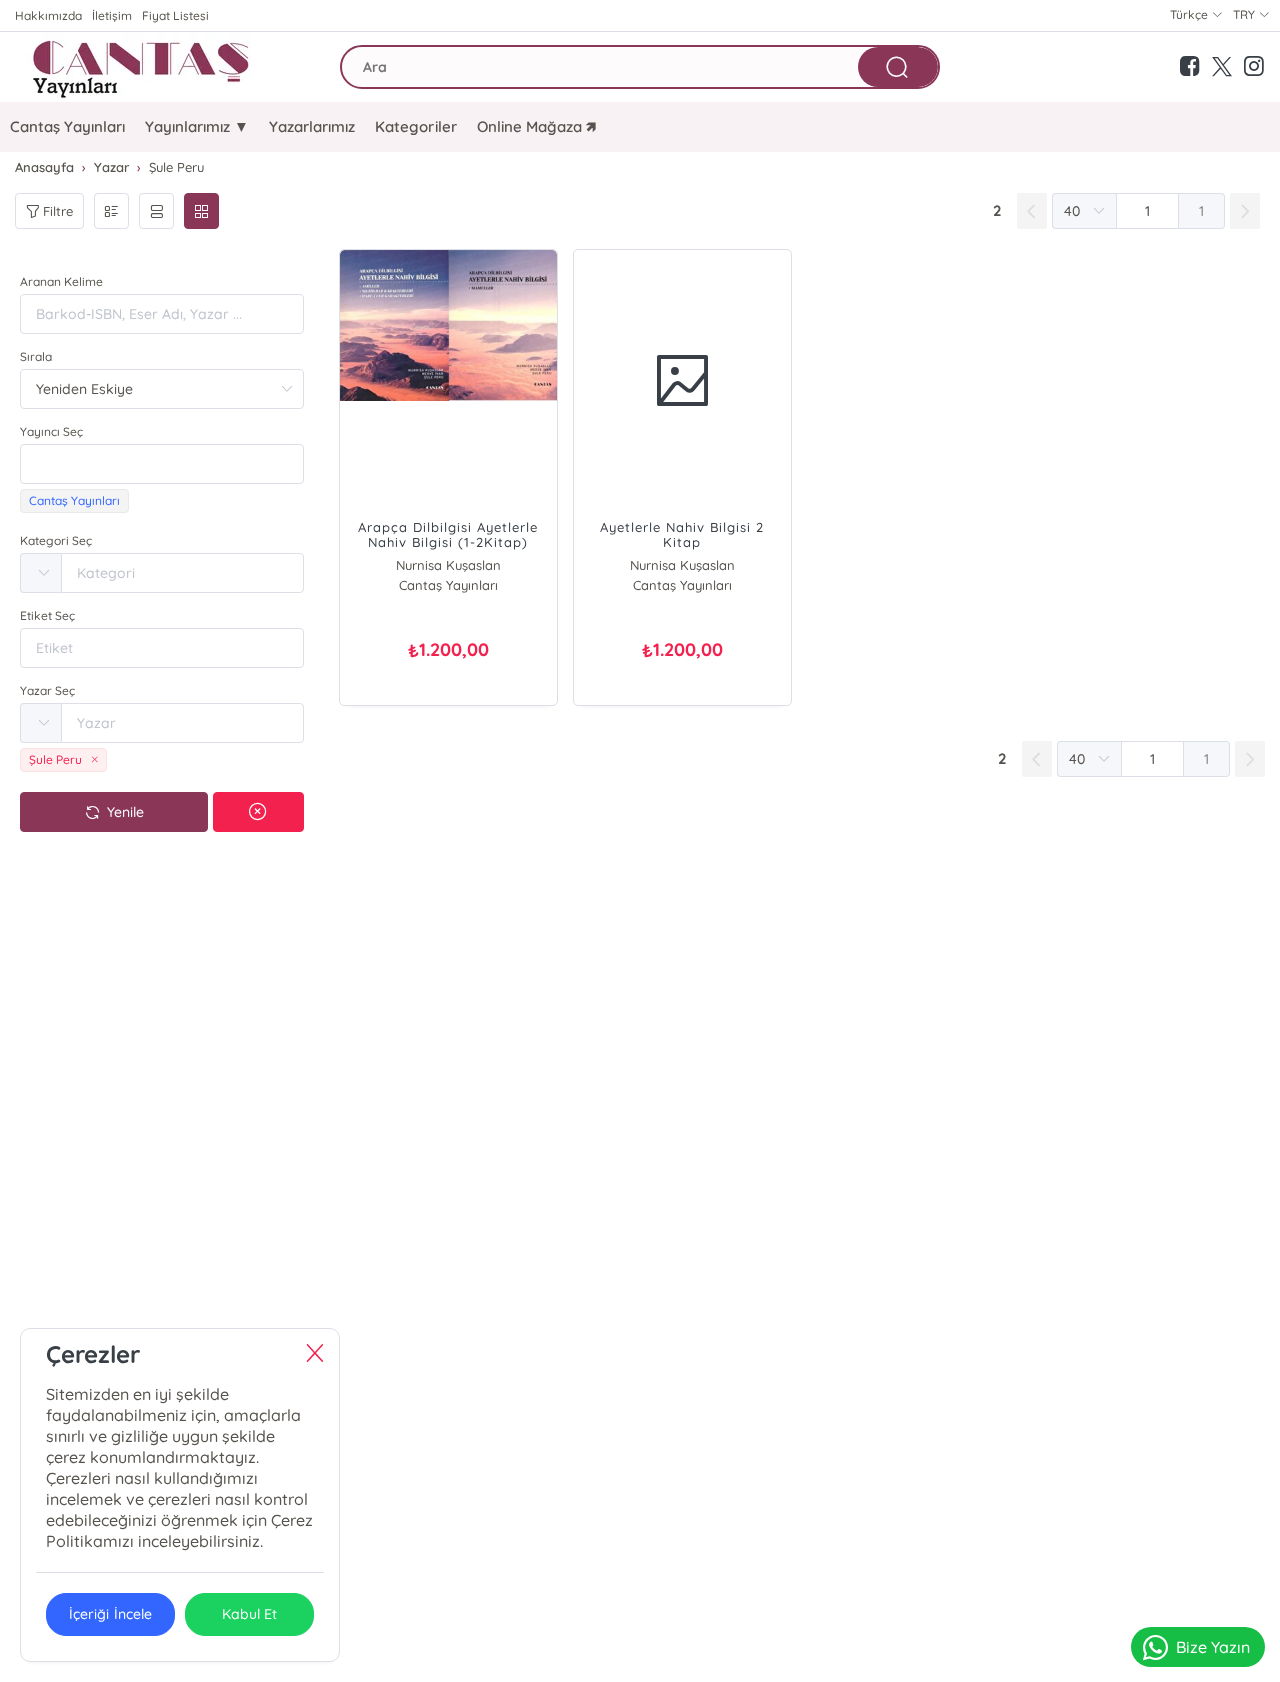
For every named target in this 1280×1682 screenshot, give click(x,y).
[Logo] (144, 67)
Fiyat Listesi (175, 15)
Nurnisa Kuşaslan (448, 565)
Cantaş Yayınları (67, 126)
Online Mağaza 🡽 (536, 126)
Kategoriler (415, 126)
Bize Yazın (1213, 1647)
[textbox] (162, 464)
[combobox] (162, 464)
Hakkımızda (48, 15)
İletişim (112, 15)
